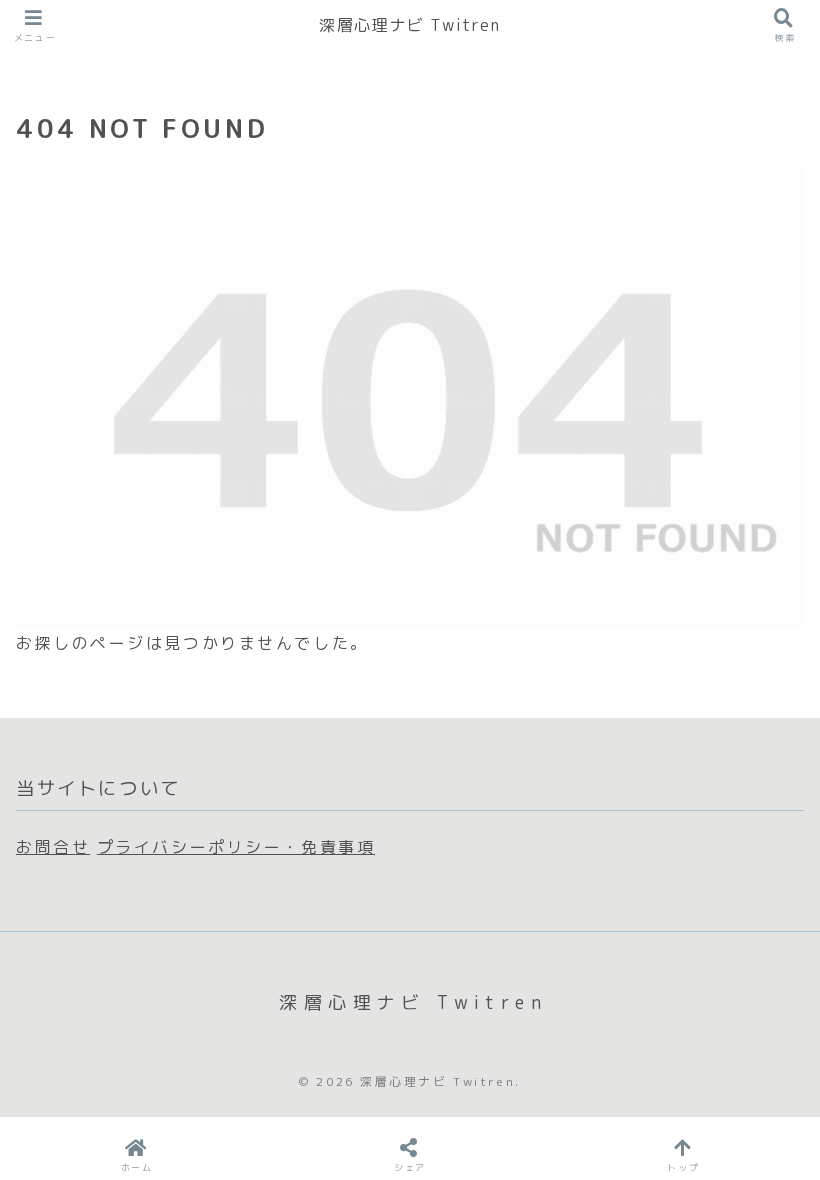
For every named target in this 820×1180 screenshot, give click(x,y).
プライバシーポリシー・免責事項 (236, 847)
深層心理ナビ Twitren (409, 25)
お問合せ (53, 847)
